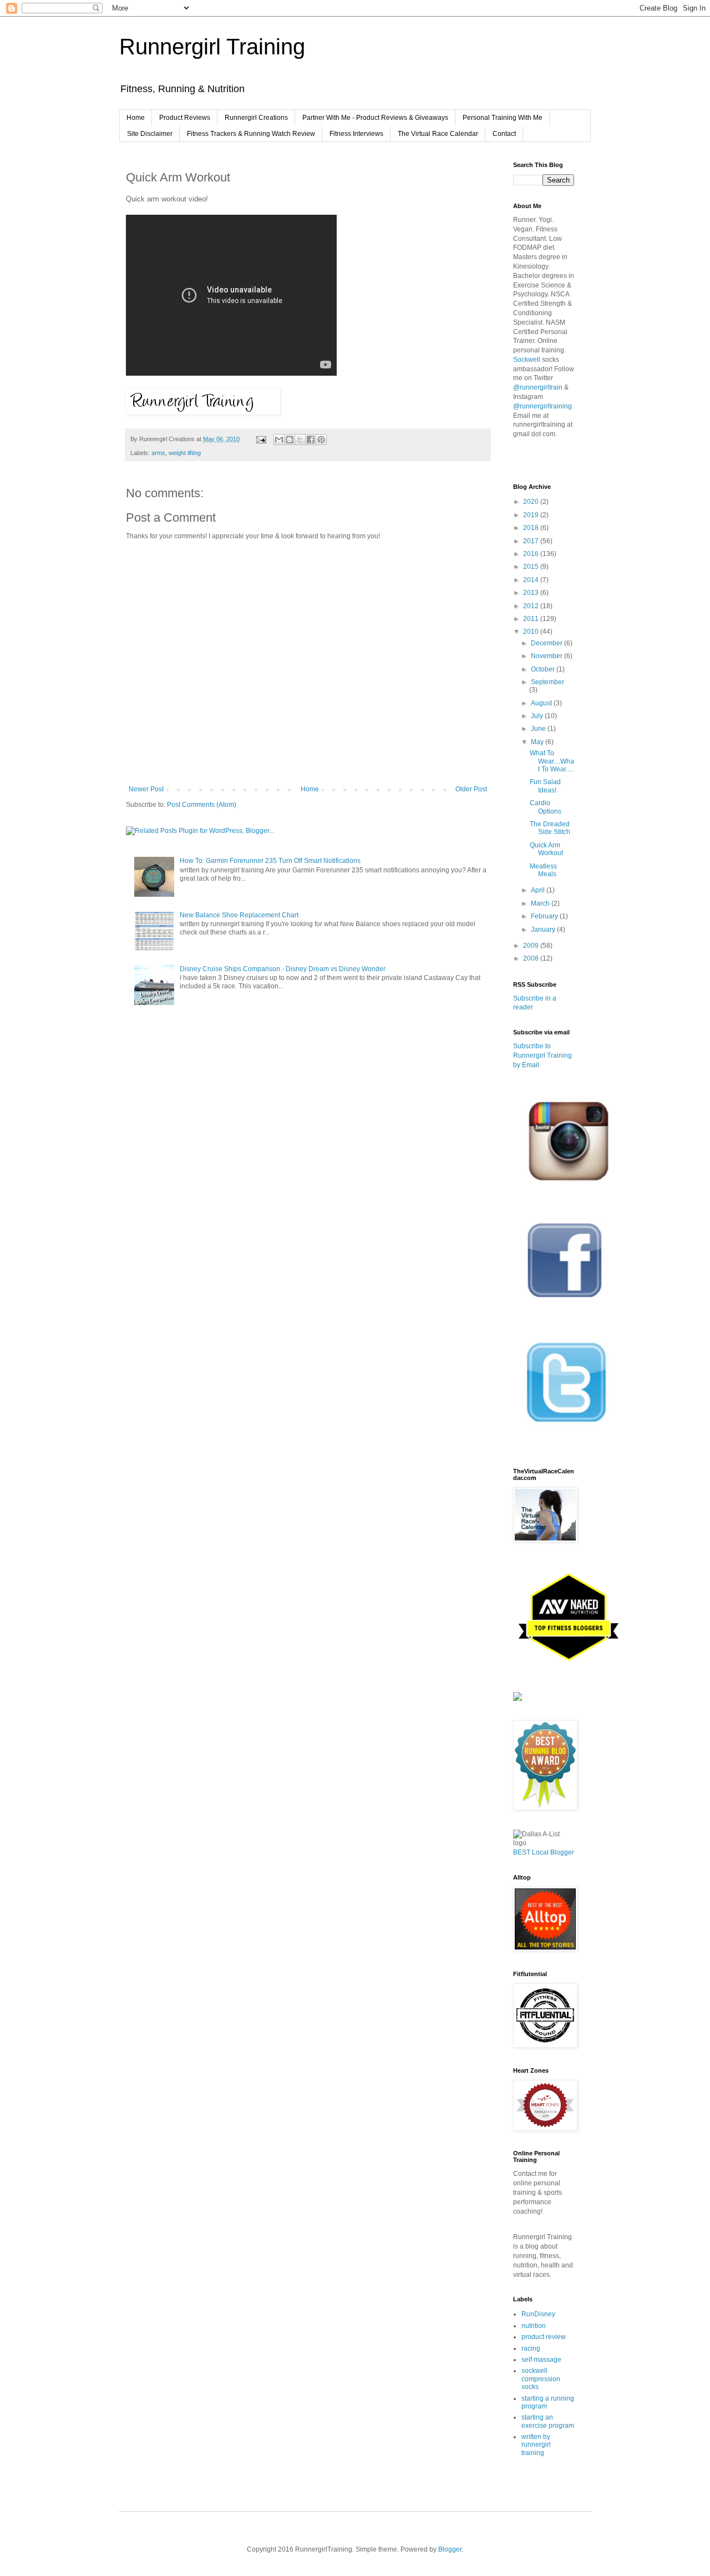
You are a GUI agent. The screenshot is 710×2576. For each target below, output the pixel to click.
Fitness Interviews (356, 134)
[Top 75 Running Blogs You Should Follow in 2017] (518, 1699)
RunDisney (538, 2314)
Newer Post (146, 789)
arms (158, 453)
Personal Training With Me (503, 118)
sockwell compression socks (541, 2379)
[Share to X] (300, 440)
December (547, 643)
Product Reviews (185, 118)
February (545, 916)
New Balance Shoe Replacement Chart (239, 915)
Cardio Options (546, 807)
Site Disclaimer (150, 134)
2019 (532, 515)
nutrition (534, 2326)
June (539, 729)
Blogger (450, 2549)
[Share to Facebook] (311, 440)
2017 (532, 541)
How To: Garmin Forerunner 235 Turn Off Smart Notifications (270, 861)
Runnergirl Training (212, 47)
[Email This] (279, 440)
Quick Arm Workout (546, 849)
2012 (532, 606)
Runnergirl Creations (256, 118)
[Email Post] (261, 439)
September (547, 682)
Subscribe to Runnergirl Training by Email (542, 1055)
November (547, 656)
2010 (532, 632)
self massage (541, 2360)
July (538, 716)
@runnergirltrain (538, 387)
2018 (532, 528)
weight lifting (185, 453)
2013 (532, 593)
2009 (532, 946)
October (544, 669)
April (539, 890)
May (538, 742)
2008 (532, 958)
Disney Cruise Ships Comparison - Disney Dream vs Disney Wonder (283, 969)
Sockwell (527, 360)
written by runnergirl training (536, 2445)
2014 (532, 580)
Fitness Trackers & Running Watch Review (251, 134)
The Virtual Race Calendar (438, 134)
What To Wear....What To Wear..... (552, 761)
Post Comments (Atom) (202, 805)
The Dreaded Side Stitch (550, 828)
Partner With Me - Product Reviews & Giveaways (375, 118)
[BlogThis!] (290, 440)
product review (544, 2337)
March (541, 903)
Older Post (471, 789)
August (542, 703)
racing (531, 2348)
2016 (532, 554)
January (544, 930)
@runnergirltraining (542, 406)
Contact (504, 134)
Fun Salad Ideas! (545, 786)
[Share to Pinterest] (321, 440)
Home (136, 118)
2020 (532, 502)
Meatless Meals (543, 870)
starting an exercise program (548, 2421)
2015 (532, 567)
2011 (532, 619)
